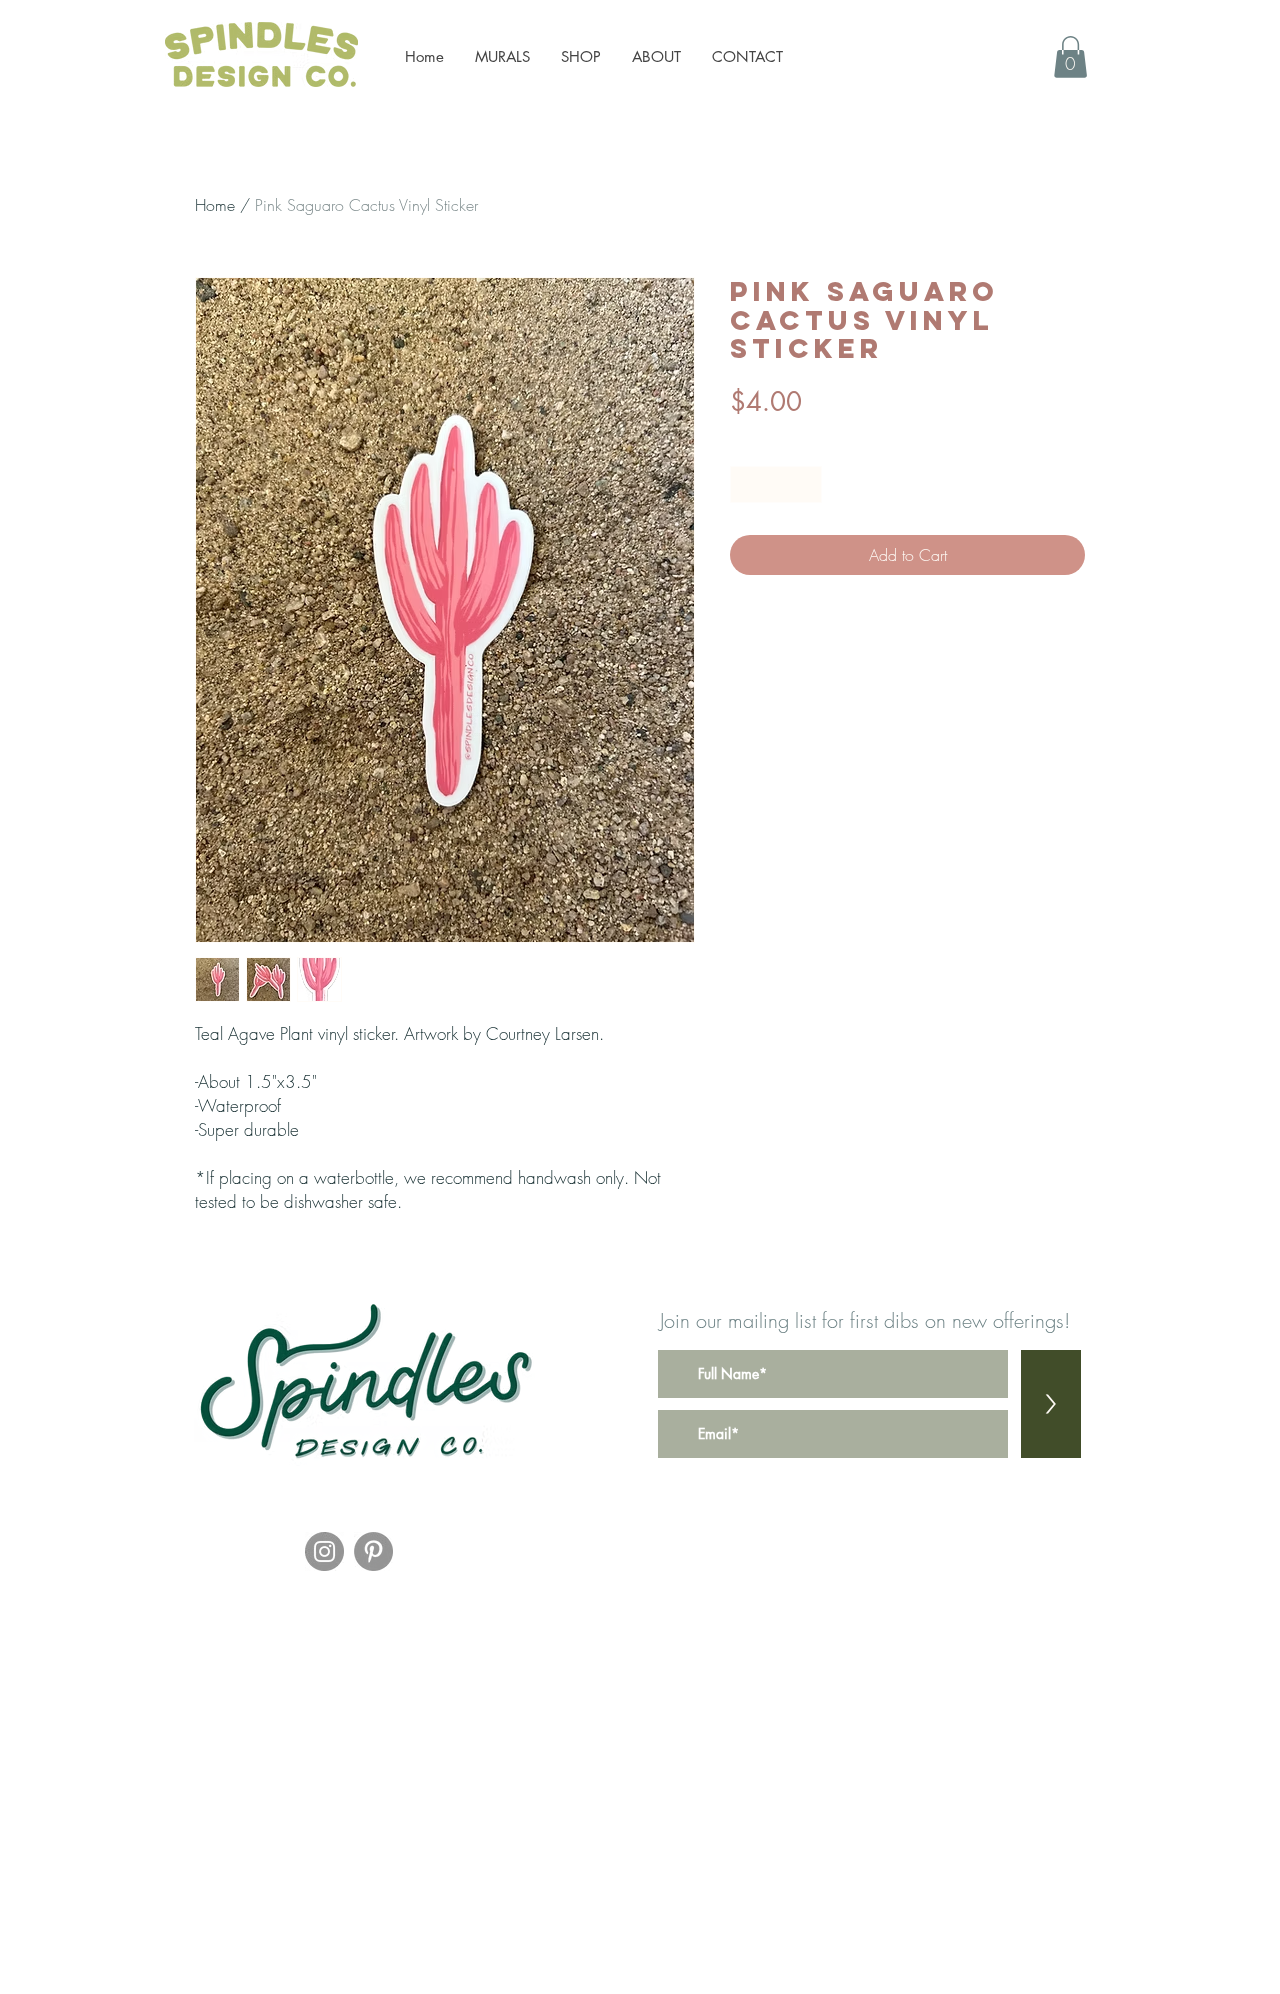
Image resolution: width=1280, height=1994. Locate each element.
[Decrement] (745, 484)
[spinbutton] (776, 484)
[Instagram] (324, 1551)
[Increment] (806, 484)
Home (215, 205)
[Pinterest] (373, 1551)
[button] (1070, 57)
